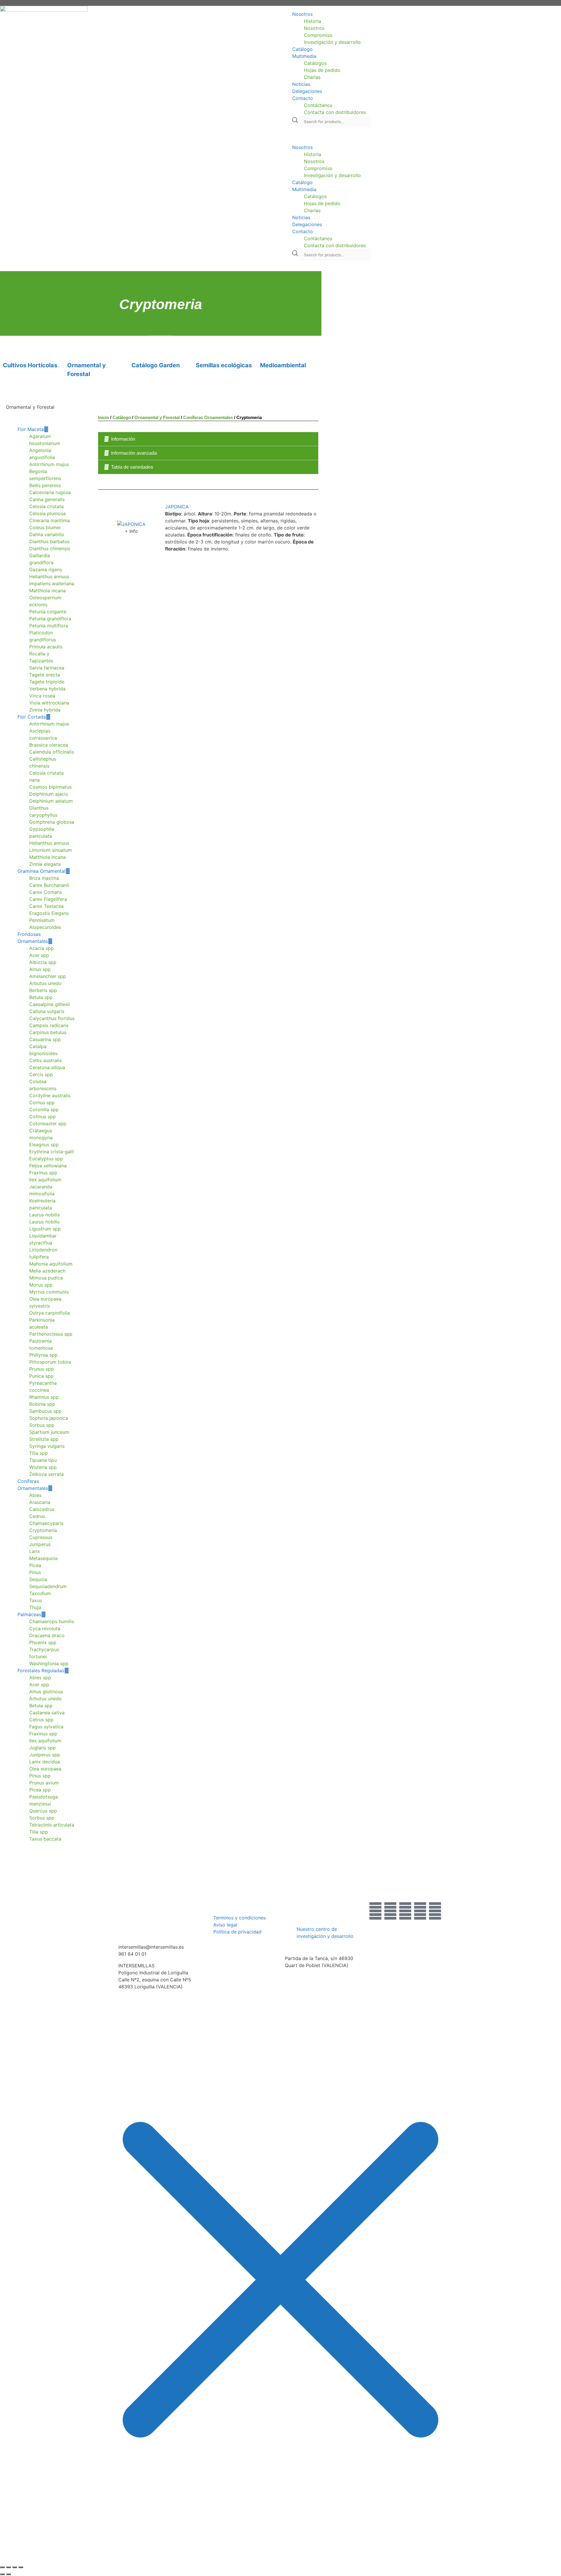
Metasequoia (43, 1558)
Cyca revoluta (45, 1628)
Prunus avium (44, 1783)
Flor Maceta (31, 429)
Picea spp (40, 1790)
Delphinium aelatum (51, 801)
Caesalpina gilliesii (50, 1004)
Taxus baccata (45, 1839)
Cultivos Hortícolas (30, 365)
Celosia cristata (46, 506)
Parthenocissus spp (51, 1334)
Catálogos (315, 63)
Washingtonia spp (49, 1663)
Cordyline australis (50, 1095)
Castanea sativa (47, 1713)
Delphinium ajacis (49, 794)
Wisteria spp (43, 1467)
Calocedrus (42, 1509)
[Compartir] (15, 2567)
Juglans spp (43, 1748)
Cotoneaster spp (48, 1123)
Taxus (36, 1600)
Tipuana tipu (43, 1460)
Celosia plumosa (47, 513)
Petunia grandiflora (50, 619)
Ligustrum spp (45, 1229)
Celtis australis (45, 1060)
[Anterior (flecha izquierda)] (2, 2574)
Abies (35, 1495)
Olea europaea (45, 1769)
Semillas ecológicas (224, 365)
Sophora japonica (49, 1418)
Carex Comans (46, 892)
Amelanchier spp (48, 976)
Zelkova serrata (46, 1474)
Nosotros (302, 14)
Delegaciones (307, 91)
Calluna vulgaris (47, 1011)
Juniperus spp (45, 1755)
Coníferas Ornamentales (208, 417)
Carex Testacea (46, 906)
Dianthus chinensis (50, 548)
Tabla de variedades (132, 467)
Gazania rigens (46, 569)
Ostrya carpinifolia (50, 1313)
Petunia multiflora (49, 626)
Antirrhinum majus (49, 464)
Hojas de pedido (322, 70)
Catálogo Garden (156, 365)
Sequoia (38, 1579)
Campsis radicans (49, 1025)
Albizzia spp (43, 962)
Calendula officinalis (52, 752)
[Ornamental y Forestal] (75, 346)
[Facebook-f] (375, 1911)
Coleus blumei (45, 527)
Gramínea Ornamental (41, 871)
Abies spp (40, 1677)
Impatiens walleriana (52, 584)
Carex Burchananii (49, 885)
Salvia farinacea (47, 668)
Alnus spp (40, 969)
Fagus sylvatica (46, 1727)
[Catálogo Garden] (139, 346)
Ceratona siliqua (47, 1067)
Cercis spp (41, 1074)
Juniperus (40, 1544)
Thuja (35, 1607)
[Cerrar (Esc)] (21, 2567)
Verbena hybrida (47, 689)
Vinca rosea (42, 696)
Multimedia (304, 56)
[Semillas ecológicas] (203, 346)
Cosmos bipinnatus (50, 787)
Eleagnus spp (44, 1145)
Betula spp (41, 997)
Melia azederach (47, 1271)
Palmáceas (29, 1614)
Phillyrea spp (43, 1355)
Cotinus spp (43, 1116)
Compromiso (318, 35)
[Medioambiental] (267, 346)
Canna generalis (47, 499)
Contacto (303, 98)
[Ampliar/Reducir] (2, 2567)
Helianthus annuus (49, 577)
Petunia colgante (48, 612)
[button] (421, 136)
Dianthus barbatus (49, 541)
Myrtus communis (49, 1292)
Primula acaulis (46, 647)
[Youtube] (420, 1911)
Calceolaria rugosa (50, 492)
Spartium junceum (49, 1432)
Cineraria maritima (50, 520)
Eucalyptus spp (46, 1159)
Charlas (312, 77)
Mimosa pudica (46, 1278)
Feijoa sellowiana (48, 1166)
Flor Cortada (32, 717)
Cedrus (37, 1516)
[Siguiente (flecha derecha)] (8, 2574)
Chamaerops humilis (52, 1621)
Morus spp (41, 1285)
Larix (35, 1551)
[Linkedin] (435, 1911)
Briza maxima (44, 878)
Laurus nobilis (44, 1215)
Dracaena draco (47, 1635)
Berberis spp (43, 990)
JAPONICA (177, 507)
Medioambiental (283, 365)
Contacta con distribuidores (335, 112)
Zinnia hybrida (45, 710)
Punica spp (41, 1376)
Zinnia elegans (45, 864)
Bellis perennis (45, 485)
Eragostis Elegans (49, 913)
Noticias (301, 84)
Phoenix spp (43, 1642)
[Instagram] (405, 1911)
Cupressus (41, 1537)
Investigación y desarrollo (332, 42)
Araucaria (40, 1502)
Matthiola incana (47, 591)
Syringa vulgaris (47, 1446)
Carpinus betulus (48, 1032)
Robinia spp (42, 1404)
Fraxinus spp (43, 1173)
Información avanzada (134, 453)
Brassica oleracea (49, 745)
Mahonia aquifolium (51, 1264)
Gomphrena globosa (52, 822)
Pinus (35, 1572)
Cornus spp (42, 1102)
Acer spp (39, 955)
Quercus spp (43, 1811)
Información (123, 439)
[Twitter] (390, 1911)
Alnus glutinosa (46, 1692)
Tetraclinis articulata (52, 1825)
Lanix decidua (45, 1762)
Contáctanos (318, 105)
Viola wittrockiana (49, 703)
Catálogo (302, 49)
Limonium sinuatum (51, 850)
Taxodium (40, 1593)
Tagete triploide (47, 682)
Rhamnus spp (44, 1397)
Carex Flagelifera (48, 899)
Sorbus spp (42, 1425)
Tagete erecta (45, 675)
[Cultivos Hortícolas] (10, 346)
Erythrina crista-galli (52, 1152)
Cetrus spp (41, 1720)
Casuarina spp (45, 1039)
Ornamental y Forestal (157, 417)
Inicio (103, 417)
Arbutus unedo (45, 983)
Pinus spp (40, 1776)
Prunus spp (41, 1369)
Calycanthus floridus (52, 1018)
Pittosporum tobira (50, 1362)
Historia (312, 21)
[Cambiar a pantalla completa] (8, 2567)
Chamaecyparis (46, 1523)
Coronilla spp (44, 1109)
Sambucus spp (45, 1411)
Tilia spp (39, 1453)
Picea (35, 1565)
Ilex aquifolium (45, 1180)
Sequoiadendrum (48, 1586)
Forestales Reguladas (41, 1670)
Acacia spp (41, 948)
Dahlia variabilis (47, 534)
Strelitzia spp (44, 1439)
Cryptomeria (43, 1530)
